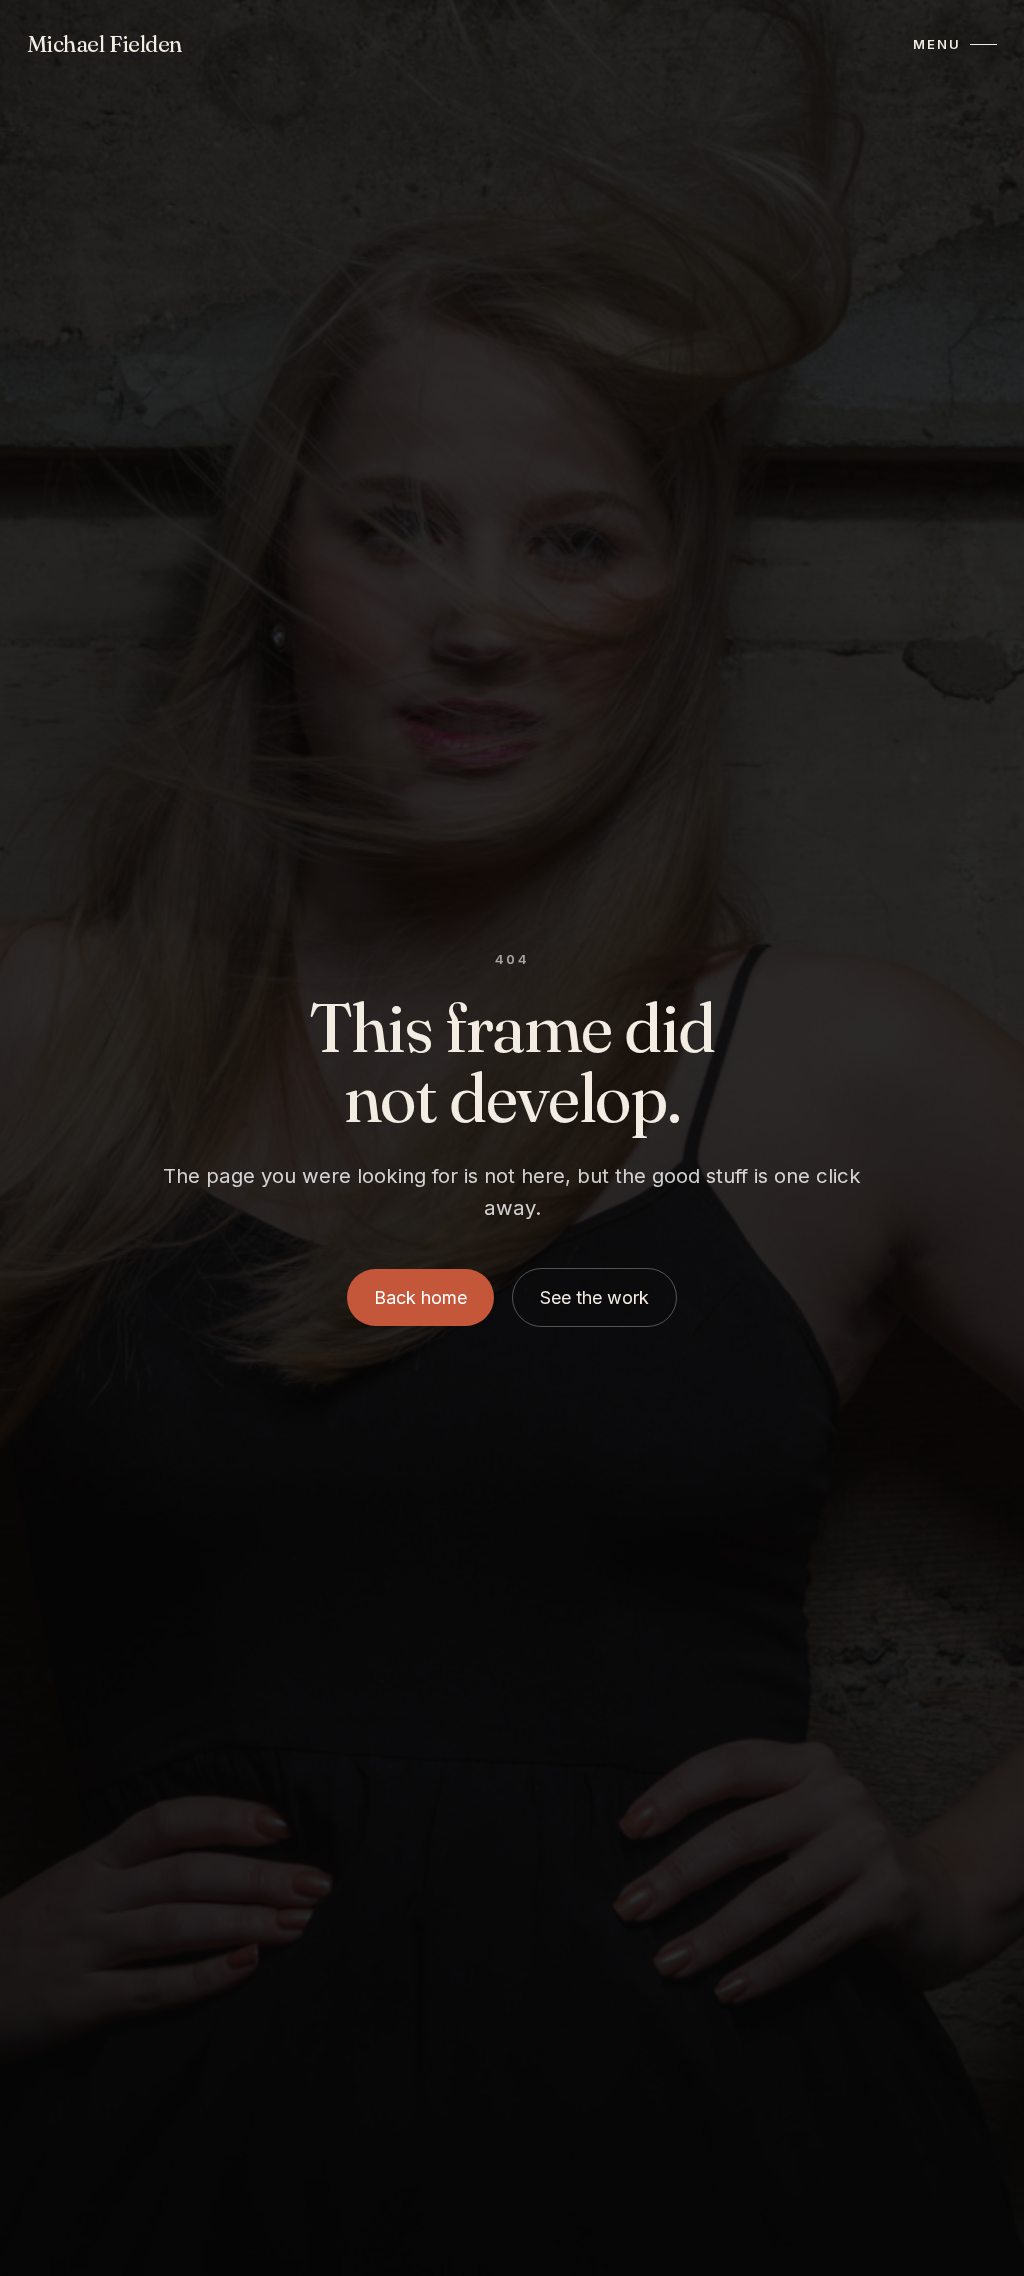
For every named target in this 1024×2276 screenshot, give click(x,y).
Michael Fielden (104, 44)
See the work (594, 1297)
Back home (420, 1297)
